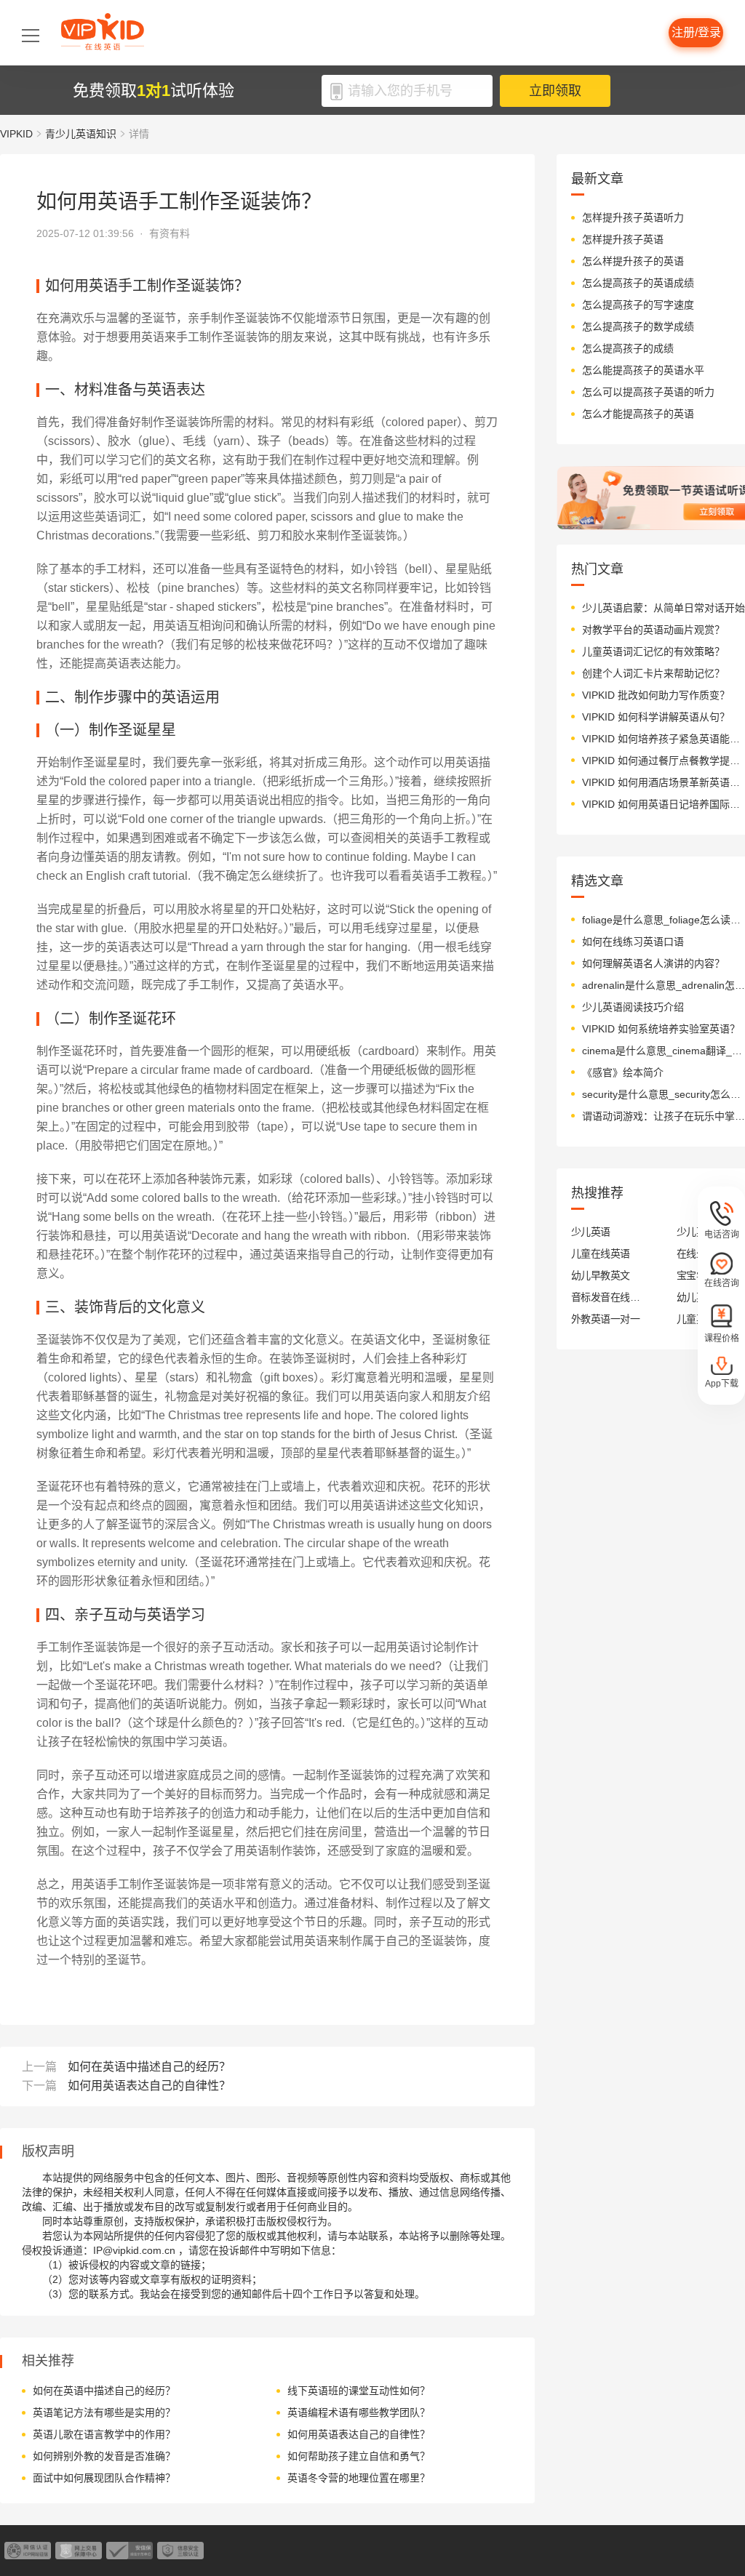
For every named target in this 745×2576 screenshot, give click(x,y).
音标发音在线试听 (606, 1297)
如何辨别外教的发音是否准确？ (104, 2456)
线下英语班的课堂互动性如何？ (359, 2391)
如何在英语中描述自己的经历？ (149, 2067)
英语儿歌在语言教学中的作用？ (104, 2434)
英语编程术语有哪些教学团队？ (359, 2412)
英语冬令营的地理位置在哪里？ (359, 2478)
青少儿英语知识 (81, 134)
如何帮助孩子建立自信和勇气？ (359, 2456)
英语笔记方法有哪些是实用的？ (104, 2412)
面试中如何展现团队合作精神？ (104, 2478)
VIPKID (16, 134)
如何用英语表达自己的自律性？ (149, 2086)
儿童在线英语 (601, 1253)
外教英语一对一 (605, 1319)
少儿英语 (591, 1232)
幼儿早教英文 (601, 1275)
